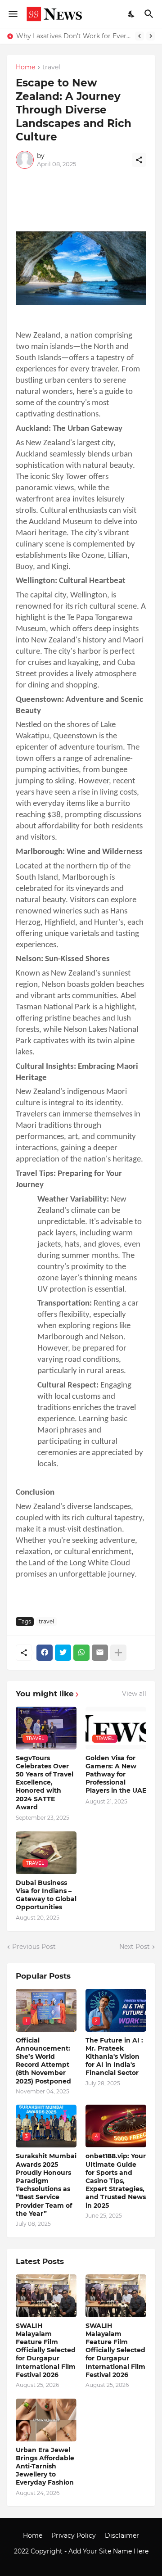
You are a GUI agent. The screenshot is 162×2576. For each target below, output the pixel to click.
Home (25, 68)
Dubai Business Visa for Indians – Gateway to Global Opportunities (46, 1895)
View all (134, 1694)
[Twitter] (63, 1653)
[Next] (151, 36)
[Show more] (118, 1653)
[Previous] (139, 36)
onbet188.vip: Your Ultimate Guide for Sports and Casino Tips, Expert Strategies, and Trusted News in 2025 (116, 2181)
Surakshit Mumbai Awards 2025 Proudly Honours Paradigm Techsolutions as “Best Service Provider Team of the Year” (46, 2185)
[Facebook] (45, 1653)
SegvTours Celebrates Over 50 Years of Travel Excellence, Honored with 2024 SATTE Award (45, 1783)
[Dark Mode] (132, 14)
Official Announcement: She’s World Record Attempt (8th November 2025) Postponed (43, 2061)
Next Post (135, 1947)
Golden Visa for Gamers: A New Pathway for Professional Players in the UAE (116, 1774)
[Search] (150, 14)
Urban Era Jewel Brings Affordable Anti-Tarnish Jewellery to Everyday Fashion (45, 2466)
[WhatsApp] (81, 1653)
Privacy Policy (74, 2535)
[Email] (100, 1653)
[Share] (139, 160)
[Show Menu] (12, 14)
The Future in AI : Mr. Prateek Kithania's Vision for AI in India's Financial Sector (114, 2057)
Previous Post (34, 1947)
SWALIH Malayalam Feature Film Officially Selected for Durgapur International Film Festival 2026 (46, 2350)
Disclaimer (122, 2535)
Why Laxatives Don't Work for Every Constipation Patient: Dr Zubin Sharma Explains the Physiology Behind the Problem (73, 36)
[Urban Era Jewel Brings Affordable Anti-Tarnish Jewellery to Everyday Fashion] (46, 2420)
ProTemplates (81, 2560)
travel (51, 68)
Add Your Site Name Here (108, 2551)
